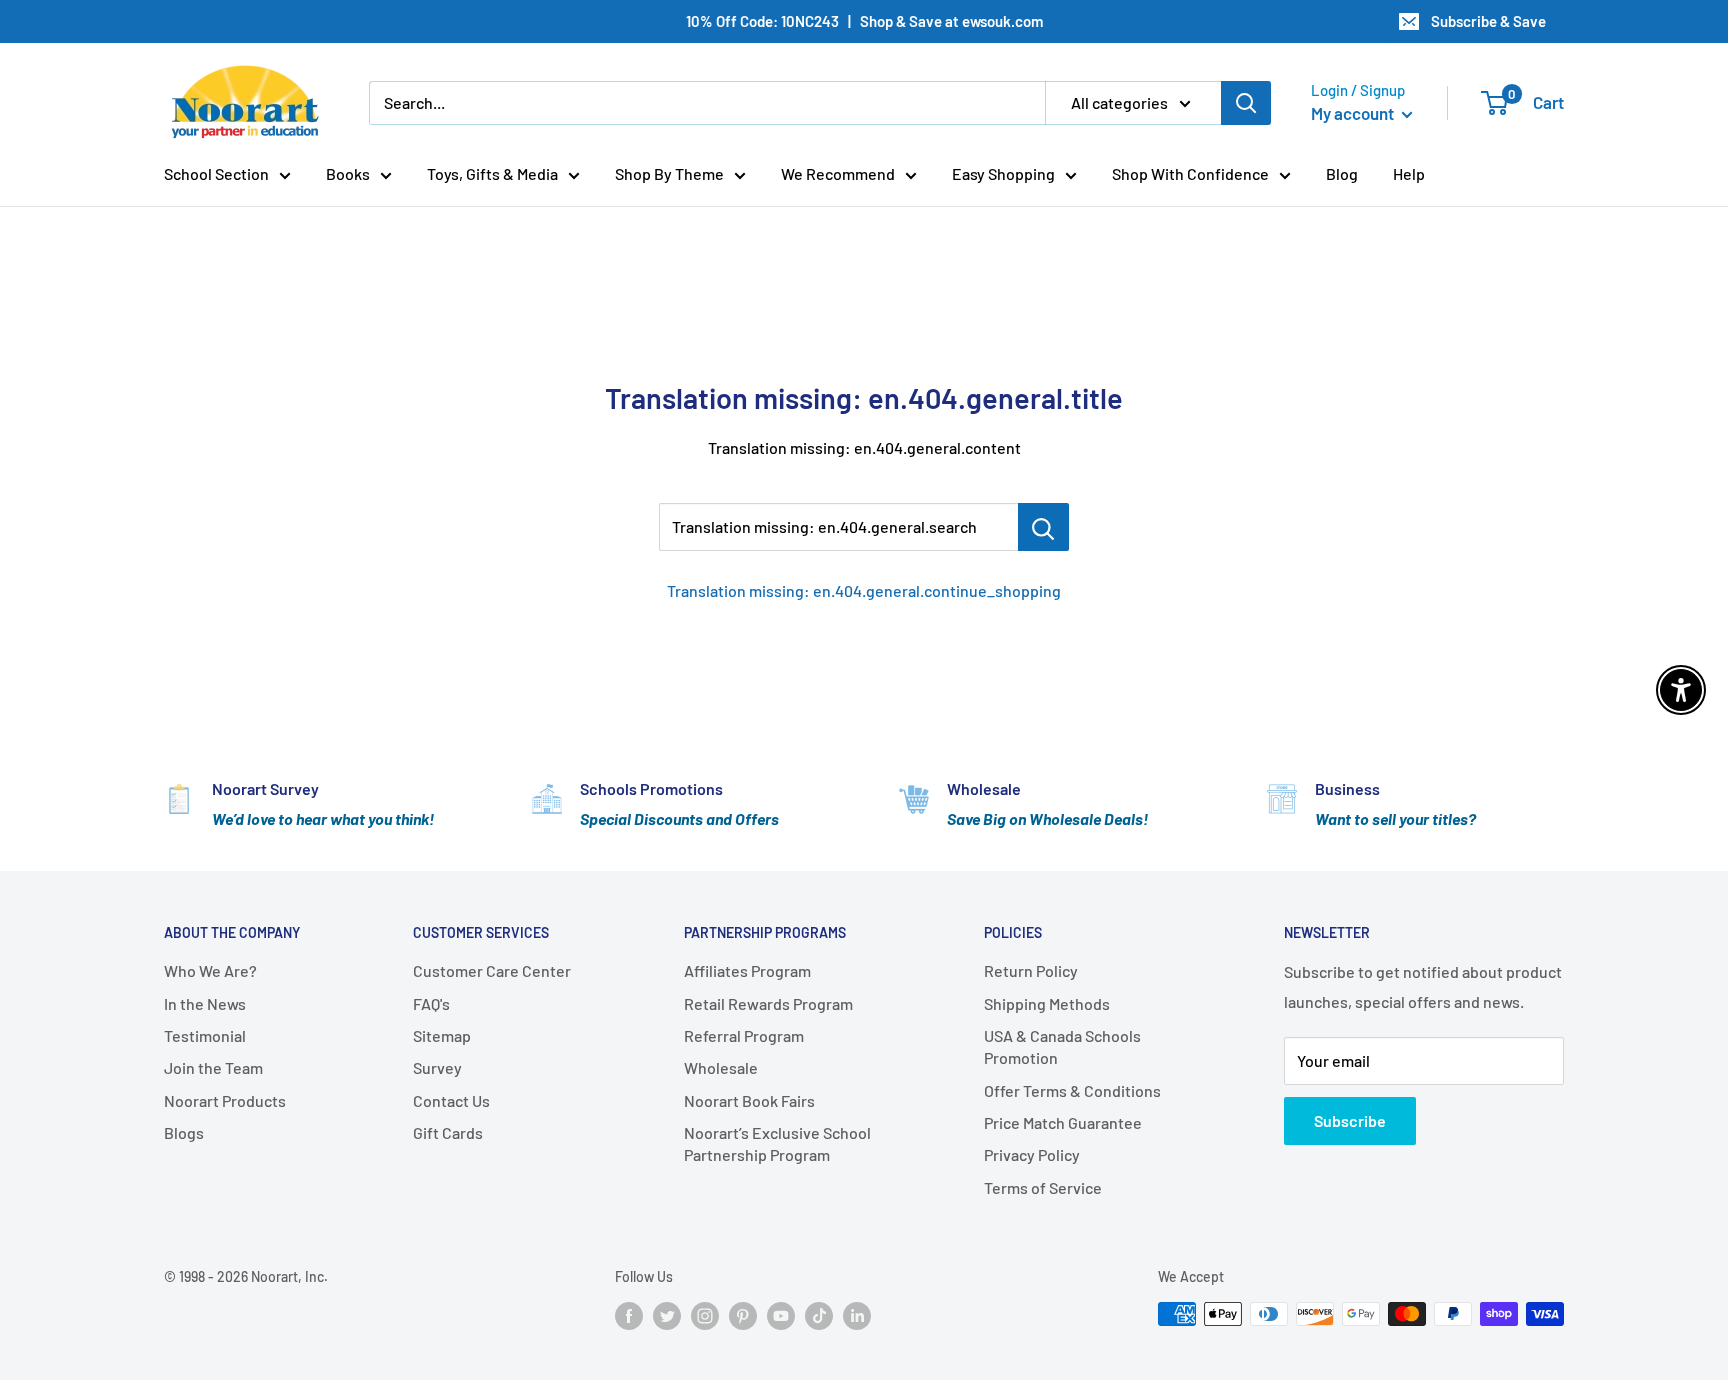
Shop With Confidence (1190, 173)
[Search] (1246, 103)
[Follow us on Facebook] (629, 1316)
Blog (1342, 173)
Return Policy (1031, 970)
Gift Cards (448, 1132)
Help (1409, 173)
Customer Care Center (492, 970)
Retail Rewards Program (768, 1003)
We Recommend (838, 173)
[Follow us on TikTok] (819, 1316)
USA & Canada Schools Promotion (1062, 1046)
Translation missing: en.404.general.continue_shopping (864, 590)
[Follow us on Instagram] (705, 1316)
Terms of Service (1043, 1187)
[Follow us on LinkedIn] (857, 1316)
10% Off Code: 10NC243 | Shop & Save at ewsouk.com (864, 21)
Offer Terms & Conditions (1072, 1090)
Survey (437, 1067)
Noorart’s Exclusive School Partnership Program (777, 1143)
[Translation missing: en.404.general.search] (1043, 527)
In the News (205, 1003)
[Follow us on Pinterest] (743, 1316)
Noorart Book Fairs (749, 1100)
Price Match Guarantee (1063, 1122)
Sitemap (442, 1035)
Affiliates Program (747, 970)
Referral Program (744, 1035)
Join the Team (213, 1067)
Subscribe (1350, 1120)
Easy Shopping (1003, 173)
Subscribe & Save (1488, 21)
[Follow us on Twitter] (667, 1316)
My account (1354, 113)
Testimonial (205, 1035)
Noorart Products (225, 1100)
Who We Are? (210, 970)
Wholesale (721, 1067)
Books (348, 173)
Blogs (184, 1132)
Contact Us (451, 1100)
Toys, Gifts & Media (492, 173)
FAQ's (431, 1003)
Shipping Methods (1047, 1003)
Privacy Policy (1032, 1154)
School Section (216, 173)
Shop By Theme (669, 173)
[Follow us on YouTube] (781, 1316)
